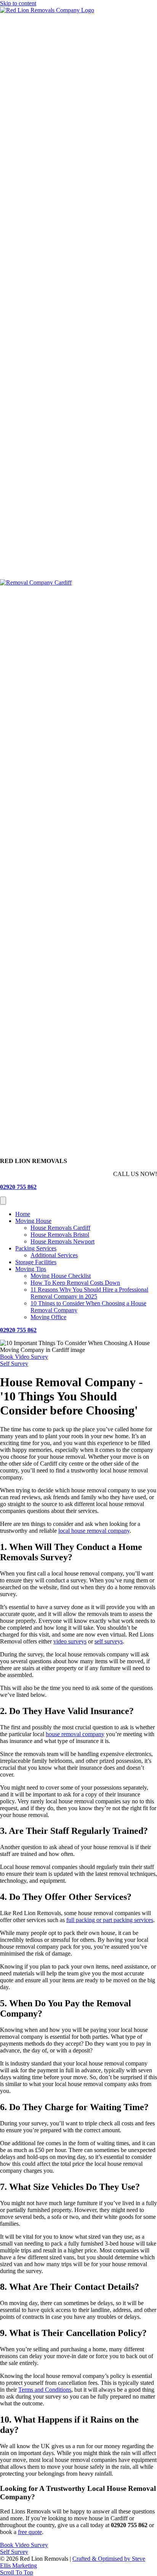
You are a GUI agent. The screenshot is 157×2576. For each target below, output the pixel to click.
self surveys (109, 1641)
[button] (24, 1357)
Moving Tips (31, 1269)
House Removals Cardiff (60, 1228)
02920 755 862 (18, 1187)
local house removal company (94, 1531)
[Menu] (3, 1201)
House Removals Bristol (60, 1235)
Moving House (33, 1221)
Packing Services (36, 1248)
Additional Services (54, 1255)
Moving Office (48, 1317)
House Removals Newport (62, 1241)
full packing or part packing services (110, 1920)
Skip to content (18, 3)
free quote (30, 2532)
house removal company (75, 1734)
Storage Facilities (36, 1262)
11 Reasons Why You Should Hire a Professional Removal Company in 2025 (89, 1293)
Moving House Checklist (61, 1276)
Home (23, 1214)
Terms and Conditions (45, 2390)
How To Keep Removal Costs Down (75, 1283)
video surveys (70, 1641)
